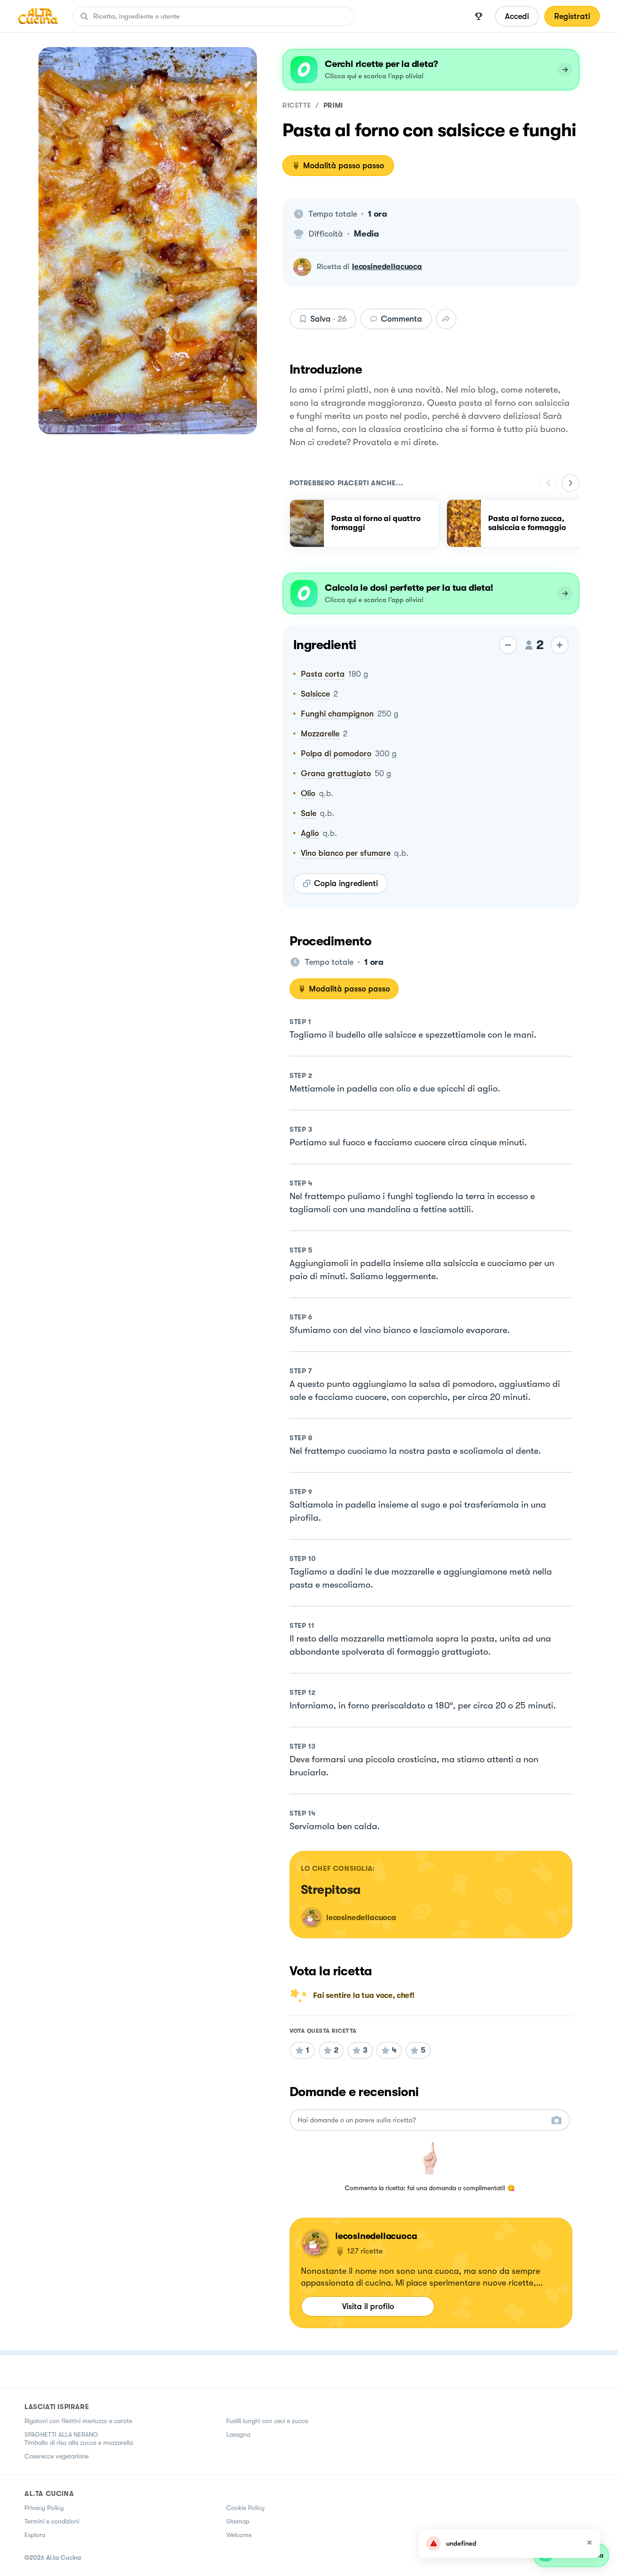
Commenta (402, 319)
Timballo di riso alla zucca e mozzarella (79, 2443)
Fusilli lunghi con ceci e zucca (267, 2421)
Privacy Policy (44, 2508)
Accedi (517, 16)
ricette (297, 105)
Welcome (239, 2535)
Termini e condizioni (52, 2521)
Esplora (35, 2535)
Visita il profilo (368, 2306)
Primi (333, 105)
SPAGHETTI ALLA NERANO (61, 2434)
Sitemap (238, 2521)
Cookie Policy (245, 2508)
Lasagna (238, 2434)
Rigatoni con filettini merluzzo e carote (78, 2421)
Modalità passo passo (344, 166)
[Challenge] (479, 16)
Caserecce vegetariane (57, 2456)
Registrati (572, 16)
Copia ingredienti (346, 883)
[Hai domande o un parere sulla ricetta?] (422, 2120)
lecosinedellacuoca (387, 267)
